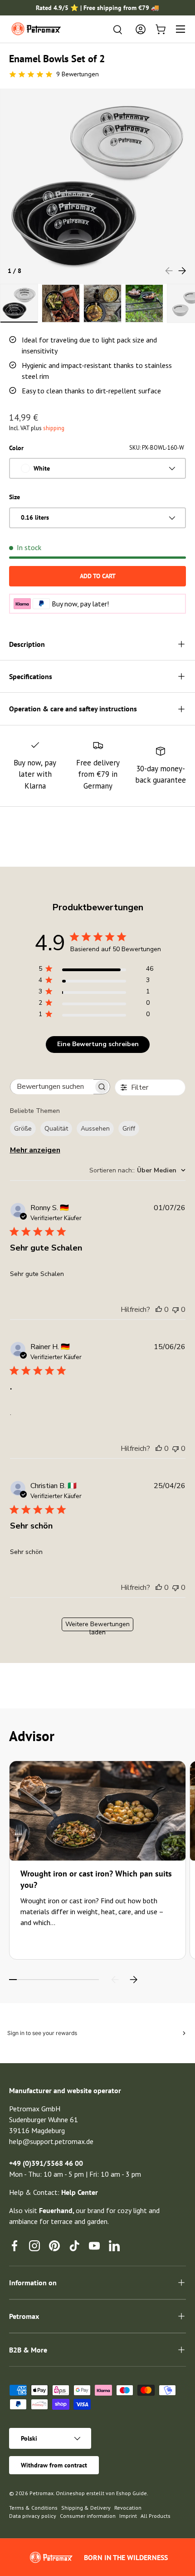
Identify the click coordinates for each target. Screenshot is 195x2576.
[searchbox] (52, 1087)
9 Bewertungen (78, 74)
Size (15, 497)
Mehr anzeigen (35, 1150)
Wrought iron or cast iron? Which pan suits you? (96, 1879)
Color (16, 448)
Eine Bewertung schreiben (98, 1044)
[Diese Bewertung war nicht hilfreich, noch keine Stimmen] (175, 1310)
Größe (23, 1129)
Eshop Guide (132, 2493)
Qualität (56, 1129)
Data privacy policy (33, 2516)
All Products (156, 2516)
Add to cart (98, 576)
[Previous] (115, 1980)
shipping (54, 428)
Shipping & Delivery (86, 2508)
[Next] (133, 1980)
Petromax (41, 2493)
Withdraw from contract (54, 2465)
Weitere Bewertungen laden (97, 1626)
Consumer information (88, 2516)
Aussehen (95, 1129)
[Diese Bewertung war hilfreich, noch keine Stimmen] (159, 1310)
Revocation (128, 2508)
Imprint (128, 2516)
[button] (161, 29)
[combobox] (137, 1170)
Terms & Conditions (33, 2508)
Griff (129, 1129)
